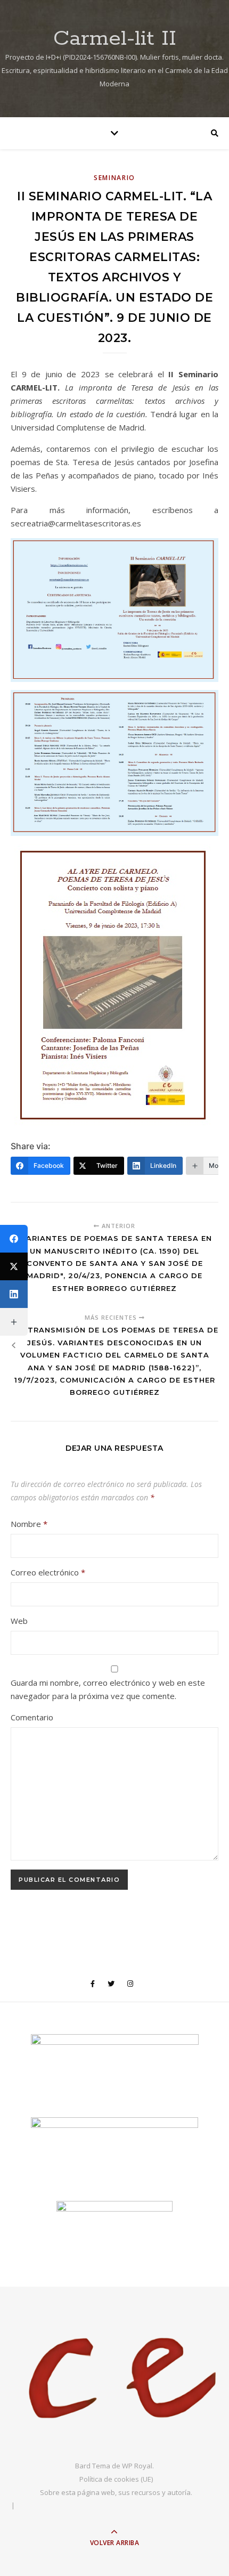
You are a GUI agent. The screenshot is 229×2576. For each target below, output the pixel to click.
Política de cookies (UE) (116, 2479)
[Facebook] (14, 1239)
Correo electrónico (48, 1572)
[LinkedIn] (14, 1294)
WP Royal (137, 2466)
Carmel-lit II (115, 39)
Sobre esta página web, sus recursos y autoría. (116, 2492)
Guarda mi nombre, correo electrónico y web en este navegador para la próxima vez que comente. (108, 1689)
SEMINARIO (114, 178)
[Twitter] (14, 1266)
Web (19, 1621)
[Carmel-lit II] (114, 2379)
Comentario (32, 1717)
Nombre (29, 1524)
